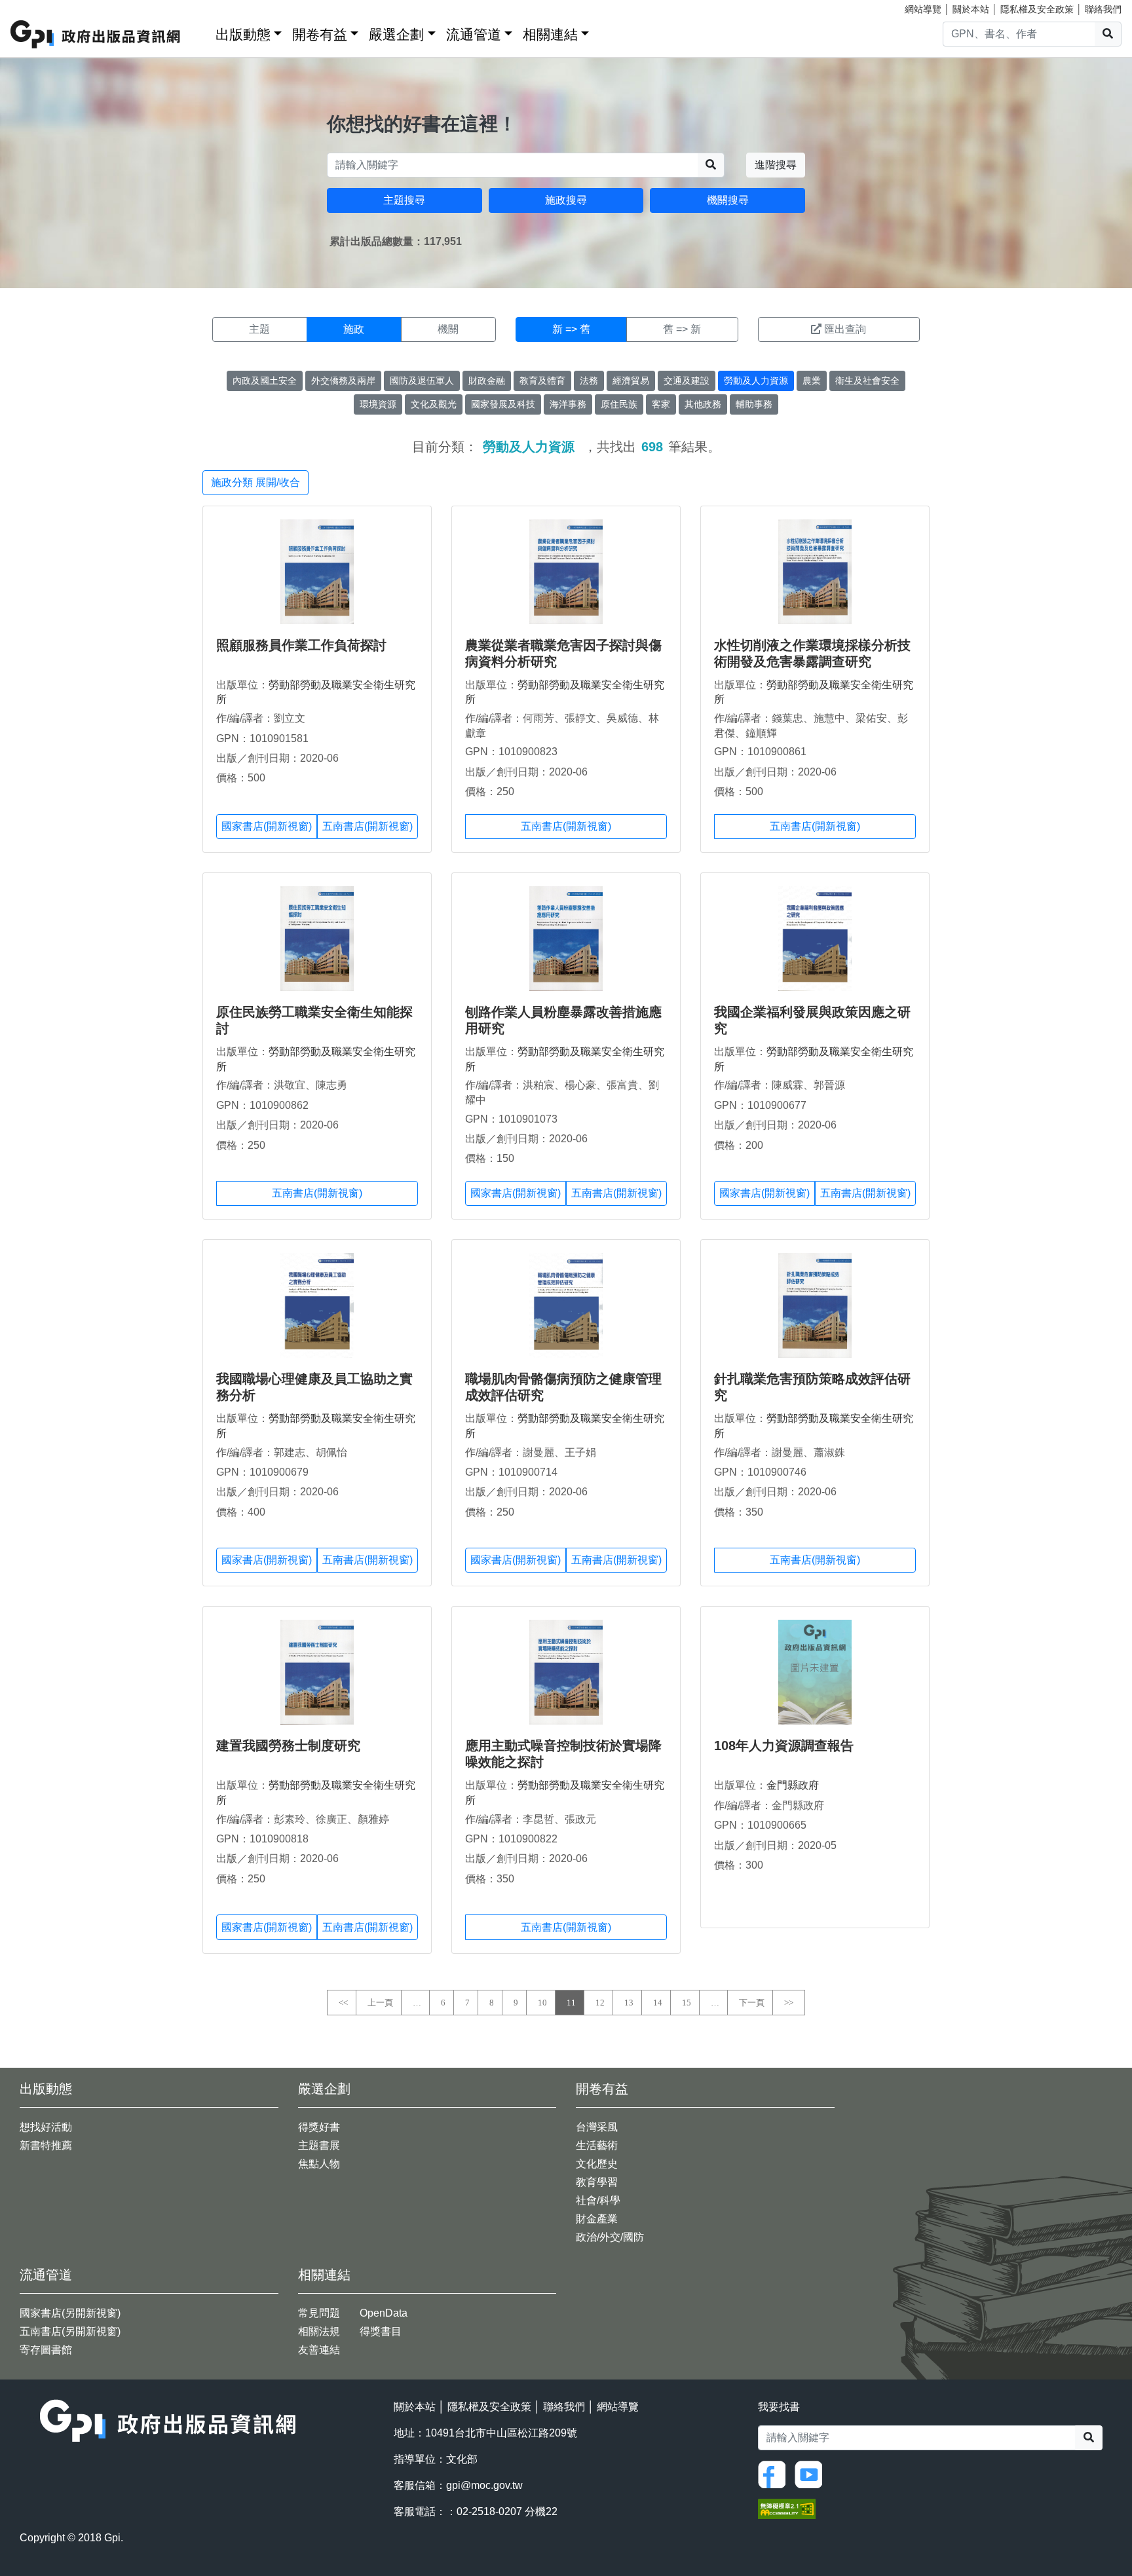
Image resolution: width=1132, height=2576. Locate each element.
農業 (812, 381)
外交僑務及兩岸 (343, 381)
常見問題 (319, 2313)
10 (542, 2003)
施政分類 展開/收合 (255, 482)
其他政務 (703, 404)
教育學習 (597, 2182)
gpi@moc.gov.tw (484, 2485)
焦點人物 (319, 2164)
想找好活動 (46, 2127)
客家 (661, 404)
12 (600, 2003)
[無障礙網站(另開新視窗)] (787, 2508)
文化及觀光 (434, 404)
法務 (589, 381)
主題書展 (319, 2145)
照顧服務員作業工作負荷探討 (301, 645)
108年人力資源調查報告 (784, 1745)
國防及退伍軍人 (422, 381)
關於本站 (971, 9)
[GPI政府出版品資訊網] (96, 34)
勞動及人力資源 (756, 381)
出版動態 (243, 34)
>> (789, 2003)
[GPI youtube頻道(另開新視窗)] (812, 2473)
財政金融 (487, 381)
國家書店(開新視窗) (267, 826)
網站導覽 (923, 9)
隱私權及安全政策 (1037, 9)
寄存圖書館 (46, 2350)
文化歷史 (597, 2164)
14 (658, 2003)
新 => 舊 (571, 329)
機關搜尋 (728, 200)
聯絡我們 (1103, 9)
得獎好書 (319, 2127)
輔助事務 (754, 404)
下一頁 (752, 2003)
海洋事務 (568, 404)
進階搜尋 (776, 165)
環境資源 (378, 404)
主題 (259, 329)
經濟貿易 (631, 381)
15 (687, 2003)
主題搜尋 (404, 200)
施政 (354, 329)
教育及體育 (542, 381)
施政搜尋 (566, 200)
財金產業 (597, 2219)
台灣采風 (597, 2127)
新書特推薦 (46, 2145)
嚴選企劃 (396, 34)
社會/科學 (598, 2200)
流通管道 (474, 34)
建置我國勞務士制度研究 (288, 1745)
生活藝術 (597, 2145)
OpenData (384, 2313)
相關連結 (550, 34)
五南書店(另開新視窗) (70, 2331)
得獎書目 (381, 2331)
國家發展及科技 (503, 404)
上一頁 (380, 2003)
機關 (448, 329)
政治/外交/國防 (610, 2237)
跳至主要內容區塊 (37, 7)
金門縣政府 (793, 1785)
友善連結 (319, 2350)
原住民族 (619, 404)
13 (629, 2003)
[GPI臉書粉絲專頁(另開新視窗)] (775, 2473)
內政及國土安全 (265, 381)
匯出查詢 (845, 329)
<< (343, 2003)
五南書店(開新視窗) (368, 826)
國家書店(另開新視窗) (70, 2313)
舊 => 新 (682, 329)
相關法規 (319, 2331)
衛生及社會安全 (867, 381)
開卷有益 (320, 34)
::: (201, 32)
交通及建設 (687, 381)
